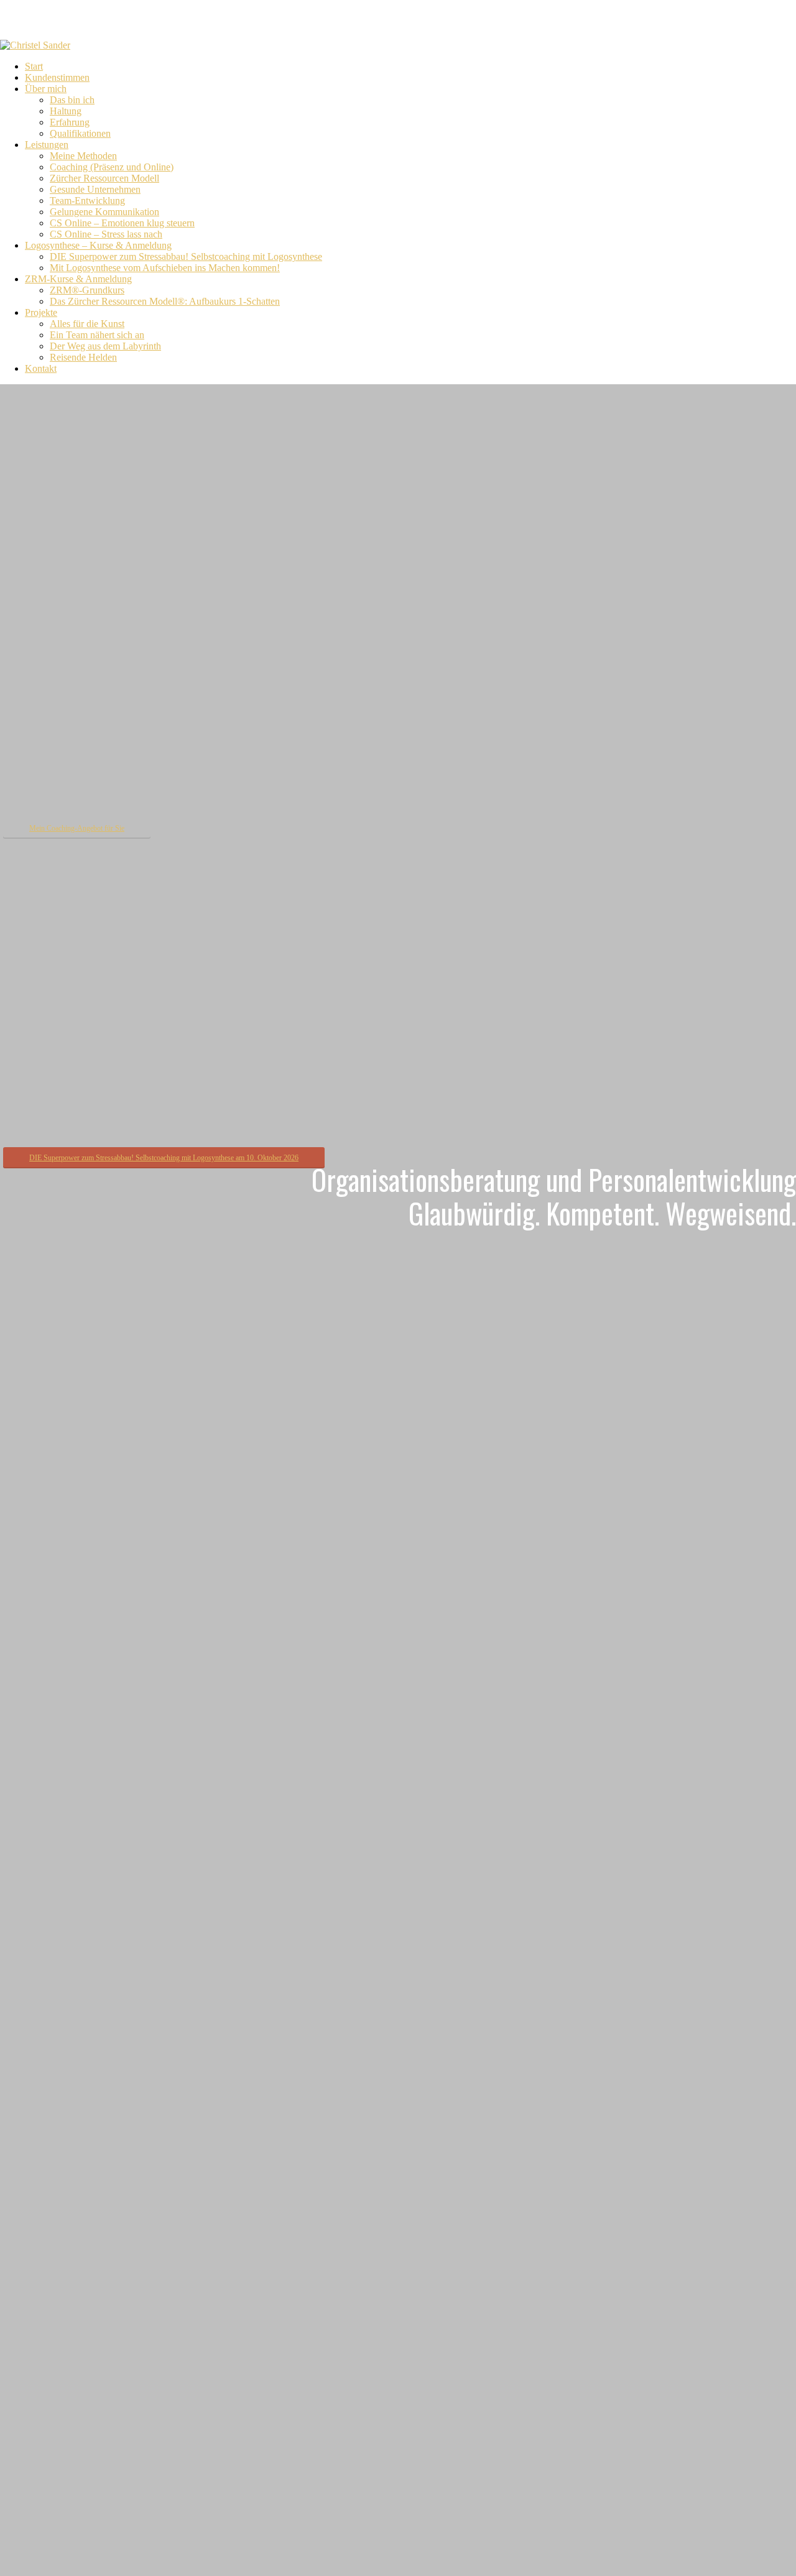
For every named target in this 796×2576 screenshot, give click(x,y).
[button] (77, 828)
